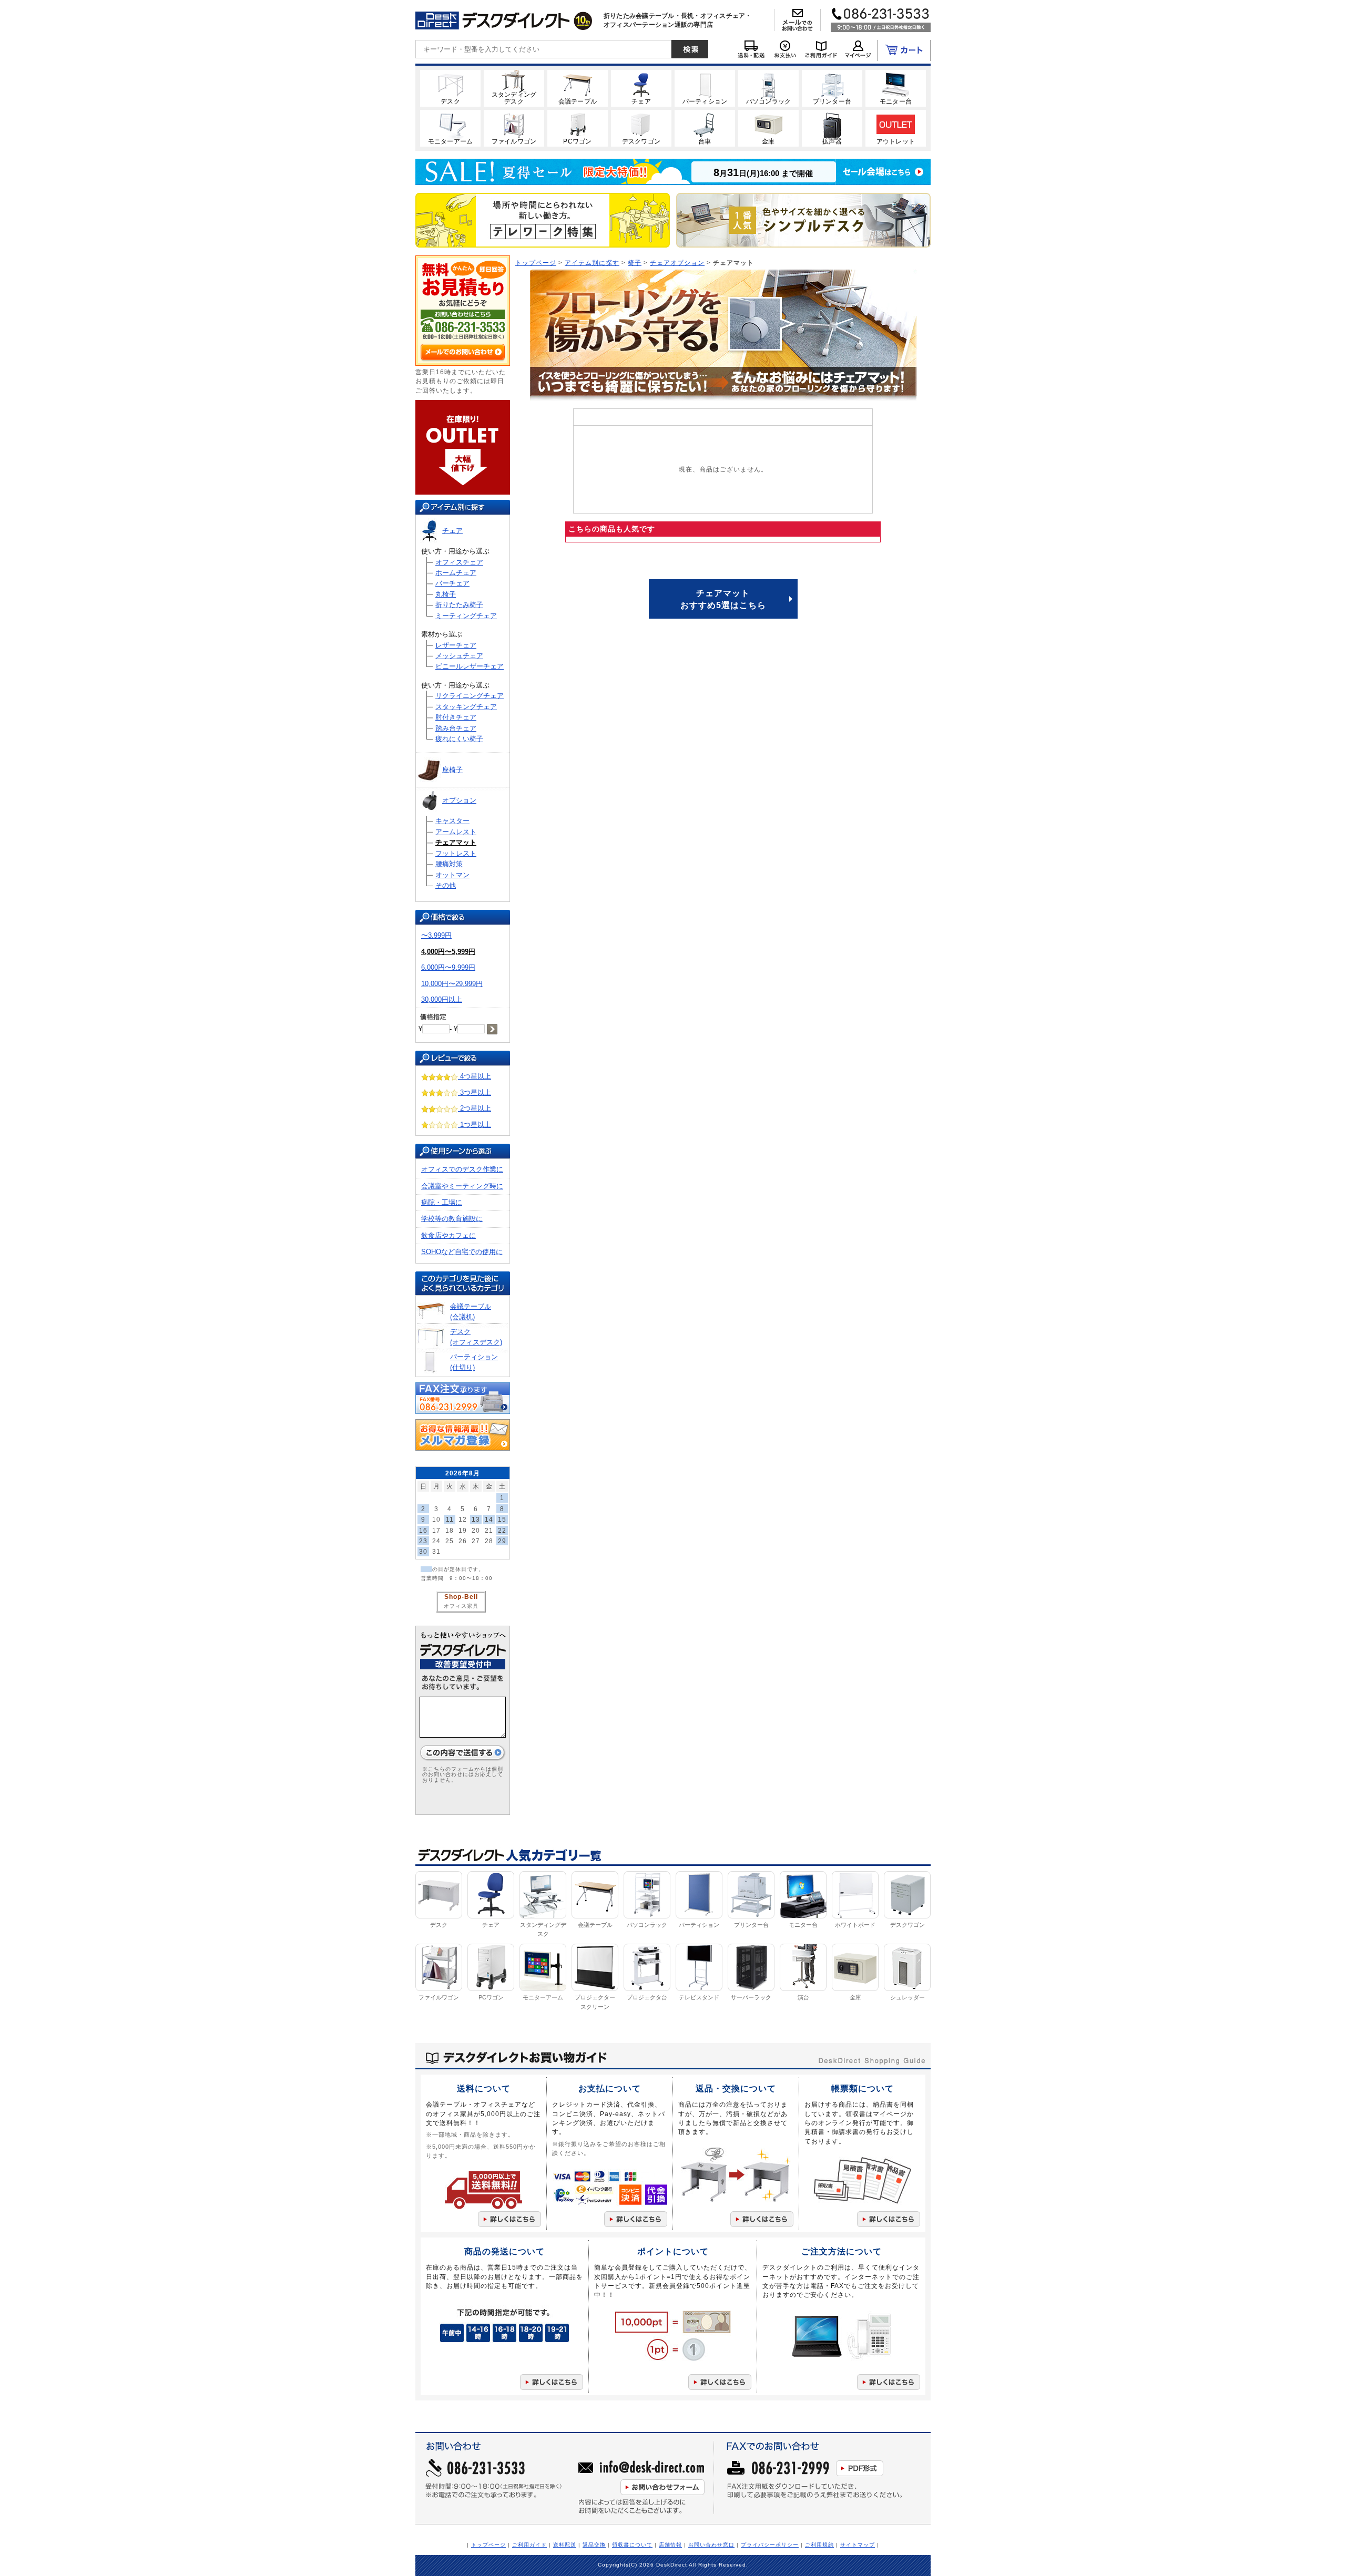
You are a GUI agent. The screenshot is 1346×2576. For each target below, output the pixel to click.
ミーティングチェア (466, 616)
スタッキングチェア (466, 707)
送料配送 (565, 2545)
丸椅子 (446, 594)
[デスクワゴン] (641, 128)
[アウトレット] (896, 128)
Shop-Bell (461, 1597)
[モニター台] (896, 88)
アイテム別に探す (592, 263)
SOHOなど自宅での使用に (462, 1252)
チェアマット (456, 842)
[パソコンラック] (768, 88)
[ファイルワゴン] (514, 128)
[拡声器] (832, 128)
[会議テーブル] (578, 88)
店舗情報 (670, 2545)
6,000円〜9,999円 (448, 967)
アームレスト (456, 832)
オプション (459, 800)
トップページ (536, 263)
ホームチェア (456, 573)
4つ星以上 (475, 1076)
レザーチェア (456, 645)
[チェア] (641, 88)
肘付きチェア (456, 717)
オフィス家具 (461, 1606)
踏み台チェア (456, 728)
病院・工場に (442, 1202)
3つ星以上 (475, 1092)
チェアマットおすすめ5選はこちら (723, 599)
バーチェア (452, 583)
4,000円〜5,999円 (448, 952)
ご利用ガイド (529, 2545)
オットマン (452, 875)
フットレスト (456, 853)
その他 (446, 885)
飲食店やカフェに (448, 1235)
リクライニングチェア (470, 696)
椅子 (635, 263)
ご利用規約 (819, 2545)
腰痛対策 (449, 864)
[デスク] (450, 88)
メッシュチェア (459, 656)
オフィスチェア (459, 562)
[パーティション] (705, 88)
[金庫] (768, 128)
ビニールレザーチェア (470, 666)
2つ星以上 (475, 1108)
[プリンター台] (832, 88)
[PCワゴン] (578, 128)
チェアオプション (677, 263)
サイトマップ (858, 2545)
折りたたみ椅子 (459, 605)
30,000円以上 (442, 999)
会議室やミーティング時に (462, 1186)
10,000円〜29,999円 (452, 984)
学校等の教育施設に (452, 1219)
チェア (452, 531)
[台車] (705, 128)
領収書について (632, 2545)
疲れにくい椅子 (459, 739)
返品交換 (594, 2545)
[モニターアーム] (450, 128)
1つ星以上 (475, 1125)
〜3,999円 (436, 935)
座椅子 (452, 770)
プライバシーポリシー (770, 2545)
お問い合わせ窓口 (711, 2545)
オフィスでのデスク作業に (462, 1169)
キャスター (452, 821)
